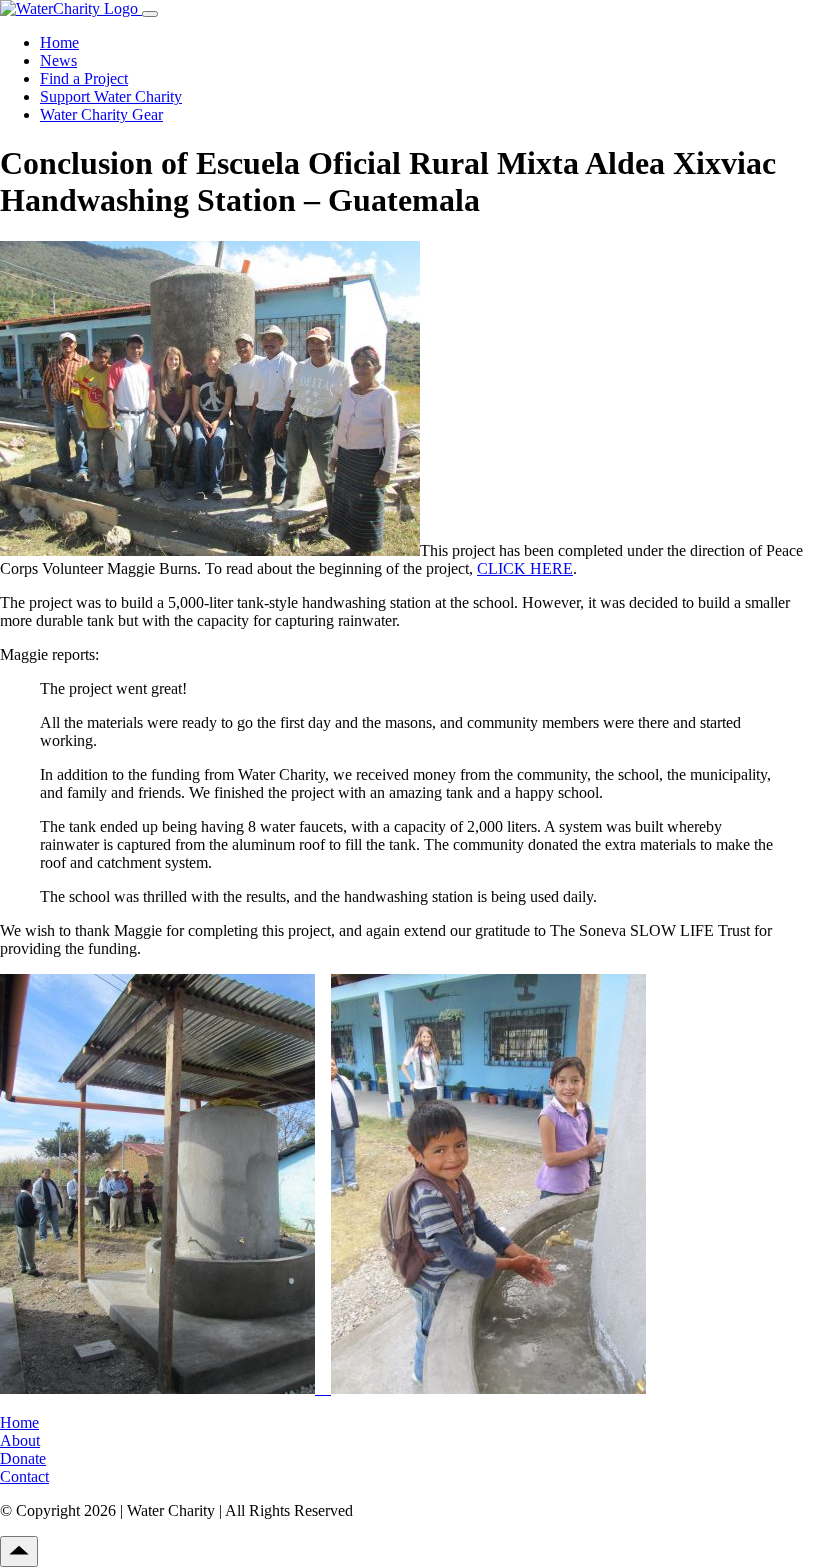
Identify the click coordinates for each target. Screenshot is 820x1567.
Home (59, 42)
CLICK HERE (525, 568)
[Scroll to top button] (19, 1551)
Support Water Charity (111, 96)
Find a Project (84, 78)
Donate (23, 1458)
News (58, 60)
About (20, 1440)
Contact (24, 1476)
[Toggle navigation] (150, 14)
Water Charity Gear (101, 114)
